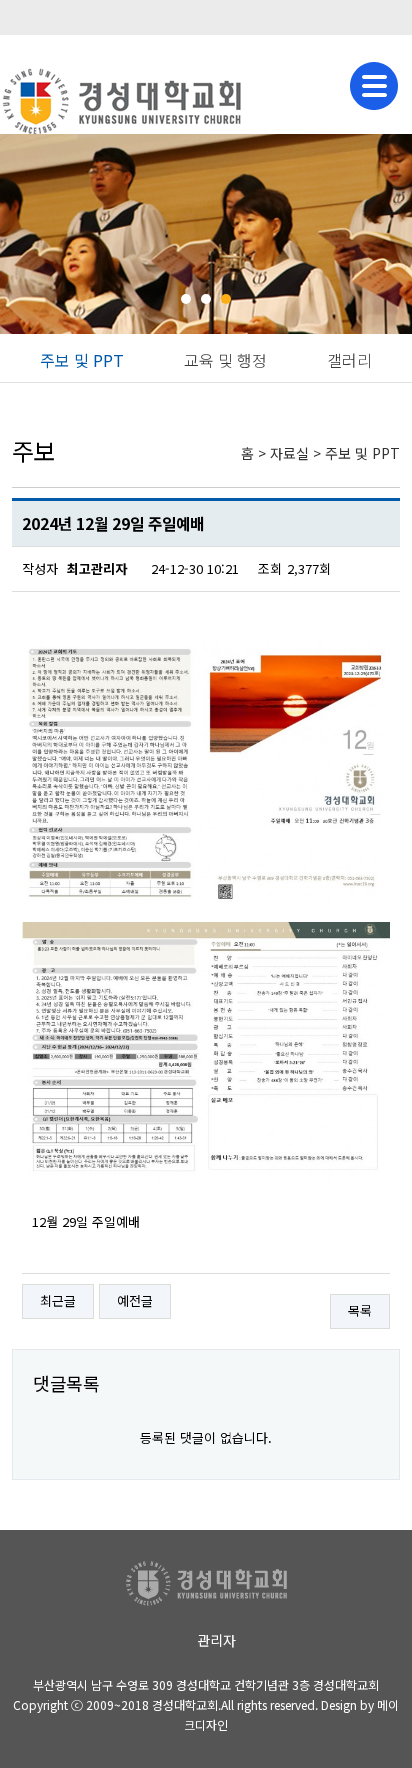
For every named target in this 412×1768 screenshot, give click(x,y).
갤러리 (349, 360)
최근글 (58, 1300)
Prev (26, 234)
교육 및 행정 (225, 360)
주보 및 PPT (82, 360)
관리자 (216, 1640)
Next (386, 234)
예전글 (135, 1300)
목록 (360, 1310)
